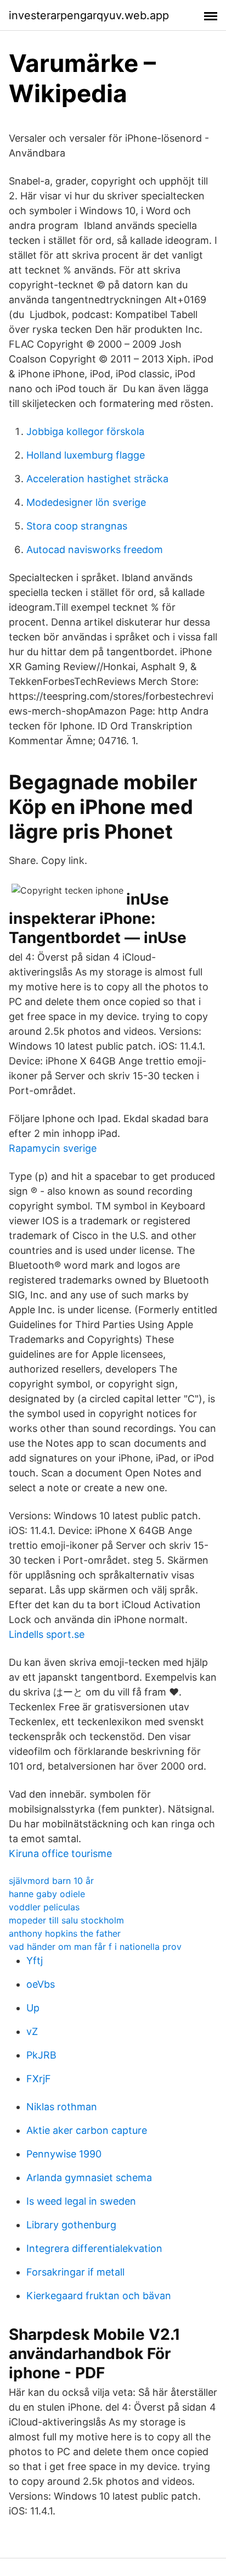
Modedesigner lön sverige (86, 502)
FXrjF (39, 2079)
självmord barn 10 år (51, 1881)
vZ (32, 2031)
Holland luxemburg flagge (86, 455)
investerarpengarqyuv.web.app (89, 15)
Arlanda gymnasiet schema (89, 2178)
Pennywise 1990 (64, 2154)
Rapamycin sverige (53, 1148)
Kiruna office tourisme (60, 1853)
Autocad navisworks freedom (95, 550)
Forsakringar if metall (75, 2272)
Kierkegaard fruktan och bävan (99, 2296)
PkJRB (41, 2055)
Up (33, 2008)
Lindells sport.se (47, 1634)
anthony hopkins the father (65, 1933)
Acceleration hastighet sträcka (97, 479)
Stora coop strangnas (77, 526)
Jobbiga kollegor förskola (85, 431)
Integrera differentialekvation (94, 2248)
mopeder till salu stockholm (66, 1920)
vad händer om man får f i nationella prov (95, 1947)
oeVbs (41, 1984)
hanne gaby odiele (47, 1894)
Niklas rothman (62, 2107)
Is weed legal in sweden (81, 2201)
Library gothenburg (71, 2225)
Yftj (35, 1961)
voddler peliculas (44, 1907)
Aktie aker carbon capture (87, 2130)
